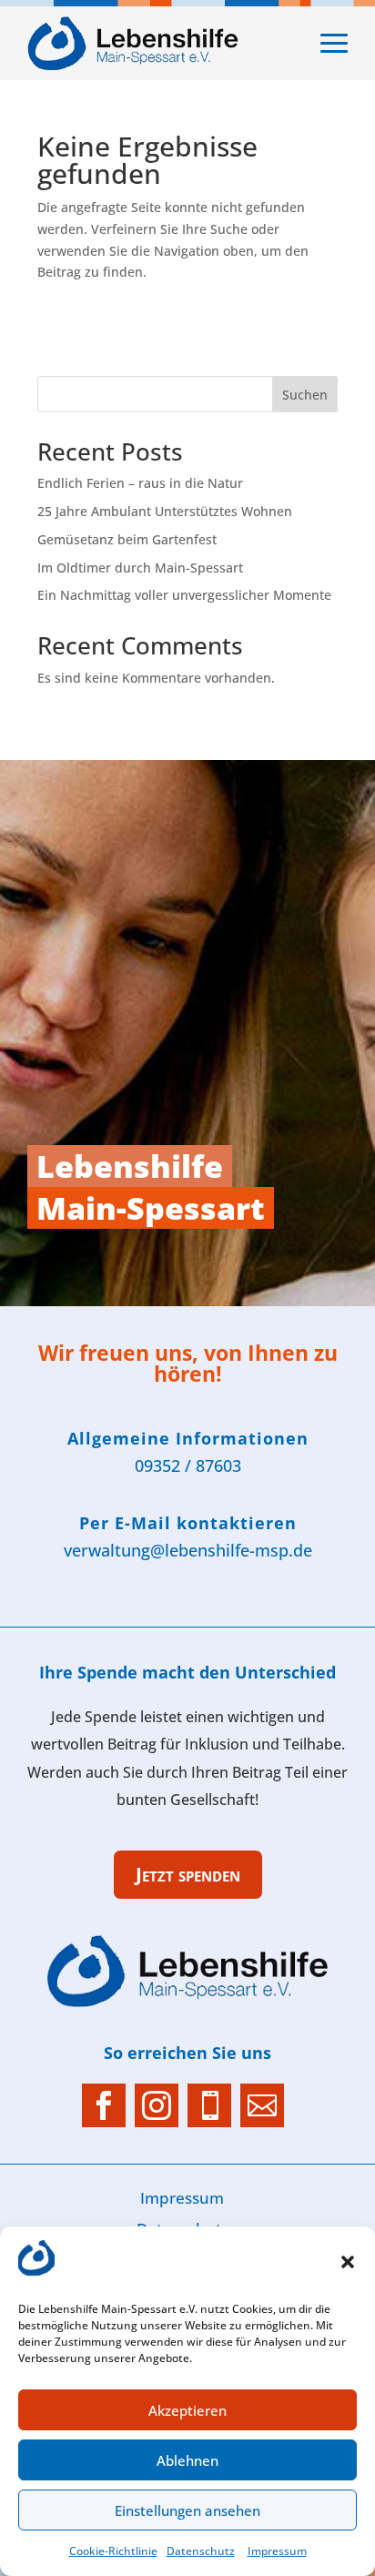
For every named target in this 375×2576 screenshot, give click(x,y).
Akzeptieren (187, 2410)
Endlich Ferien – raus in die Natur (140, 483)
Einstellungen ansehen (187, 2510)
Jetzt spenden (188, 1874)
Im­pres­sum (277, 2551)
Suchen (305, 395)
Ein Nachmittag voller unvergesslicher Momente (184, 595)
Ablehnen (187, 2460)
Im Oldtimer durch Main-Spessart (140, 568)
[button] (348, 2262)
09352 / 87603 (188, 1465)
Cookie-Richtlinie (113, 2551)
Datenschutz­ (201, 2551)
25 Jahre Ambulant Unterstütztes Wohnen (165, 511)
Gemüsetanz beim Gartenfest (127, 539)
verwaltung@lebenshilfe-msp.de (188, 1550)
